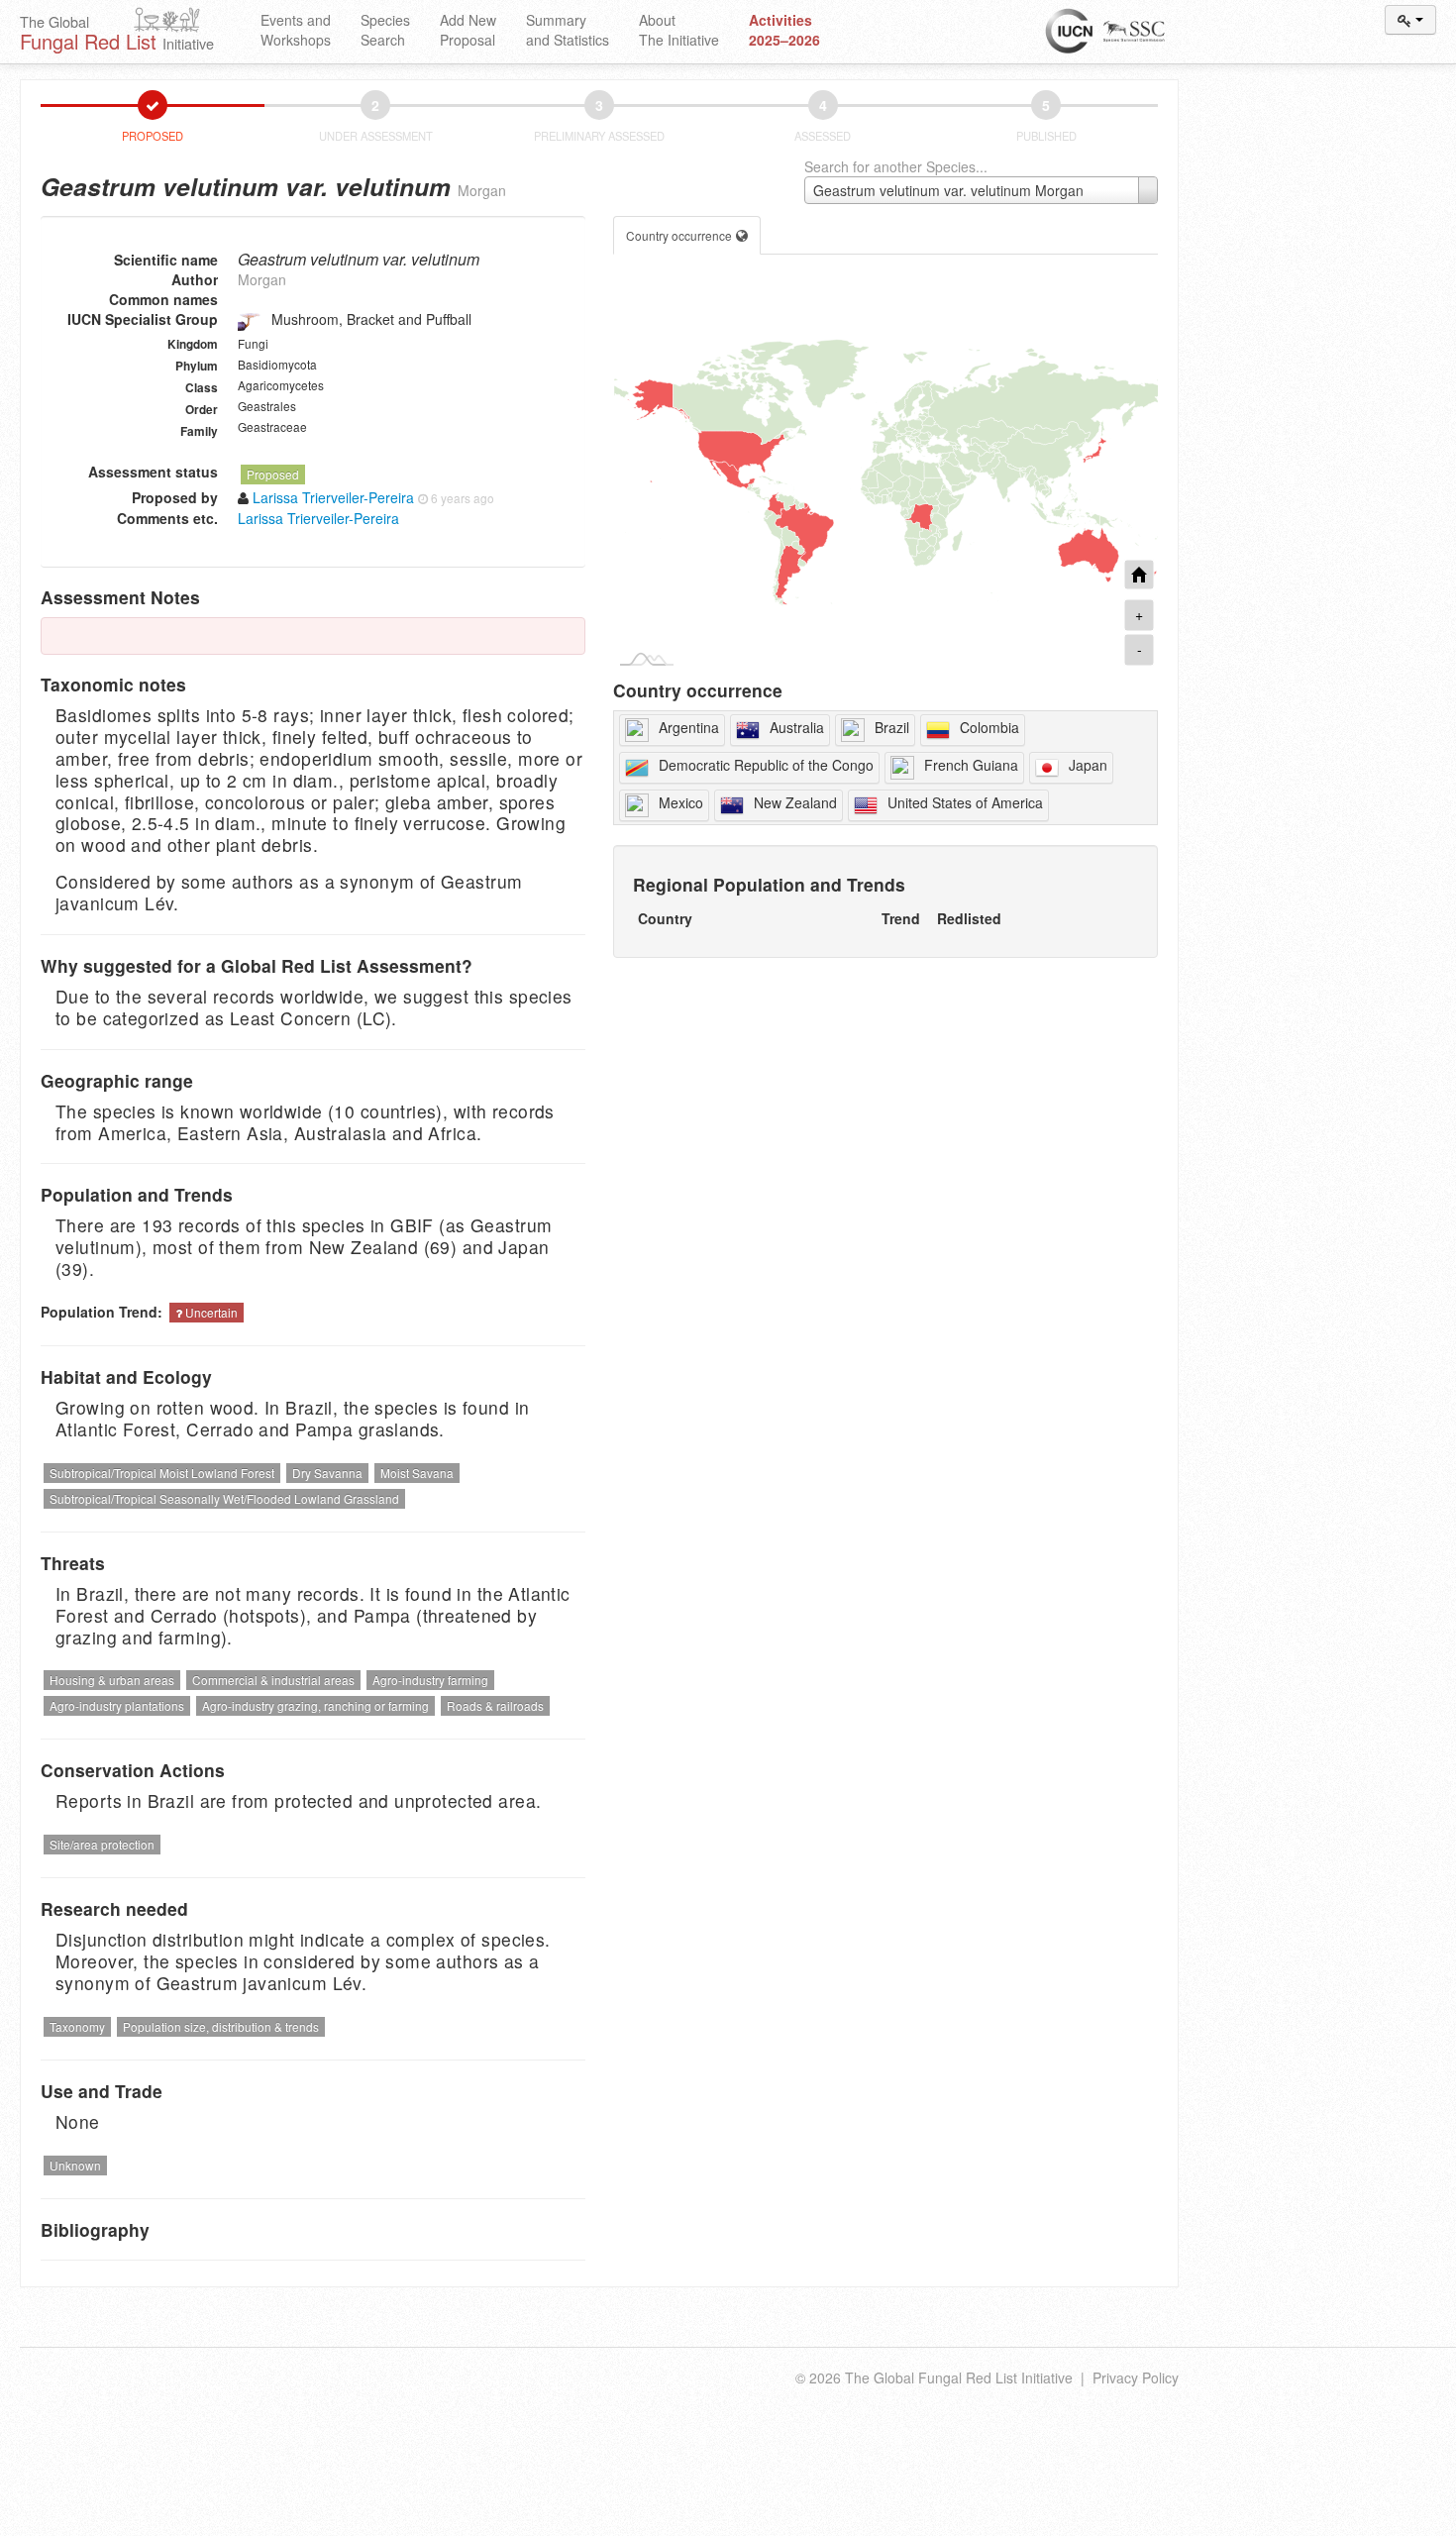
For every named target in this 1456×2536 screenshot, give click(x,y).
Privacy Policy (1136, 2377)
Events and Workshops (296, 30)
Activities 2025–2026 (784, 30)
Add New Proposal (468, 30)
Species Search (385, 30)
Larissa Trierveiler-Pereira (318, 518)
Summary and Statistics (568, 30)
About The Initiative (679, 30)
